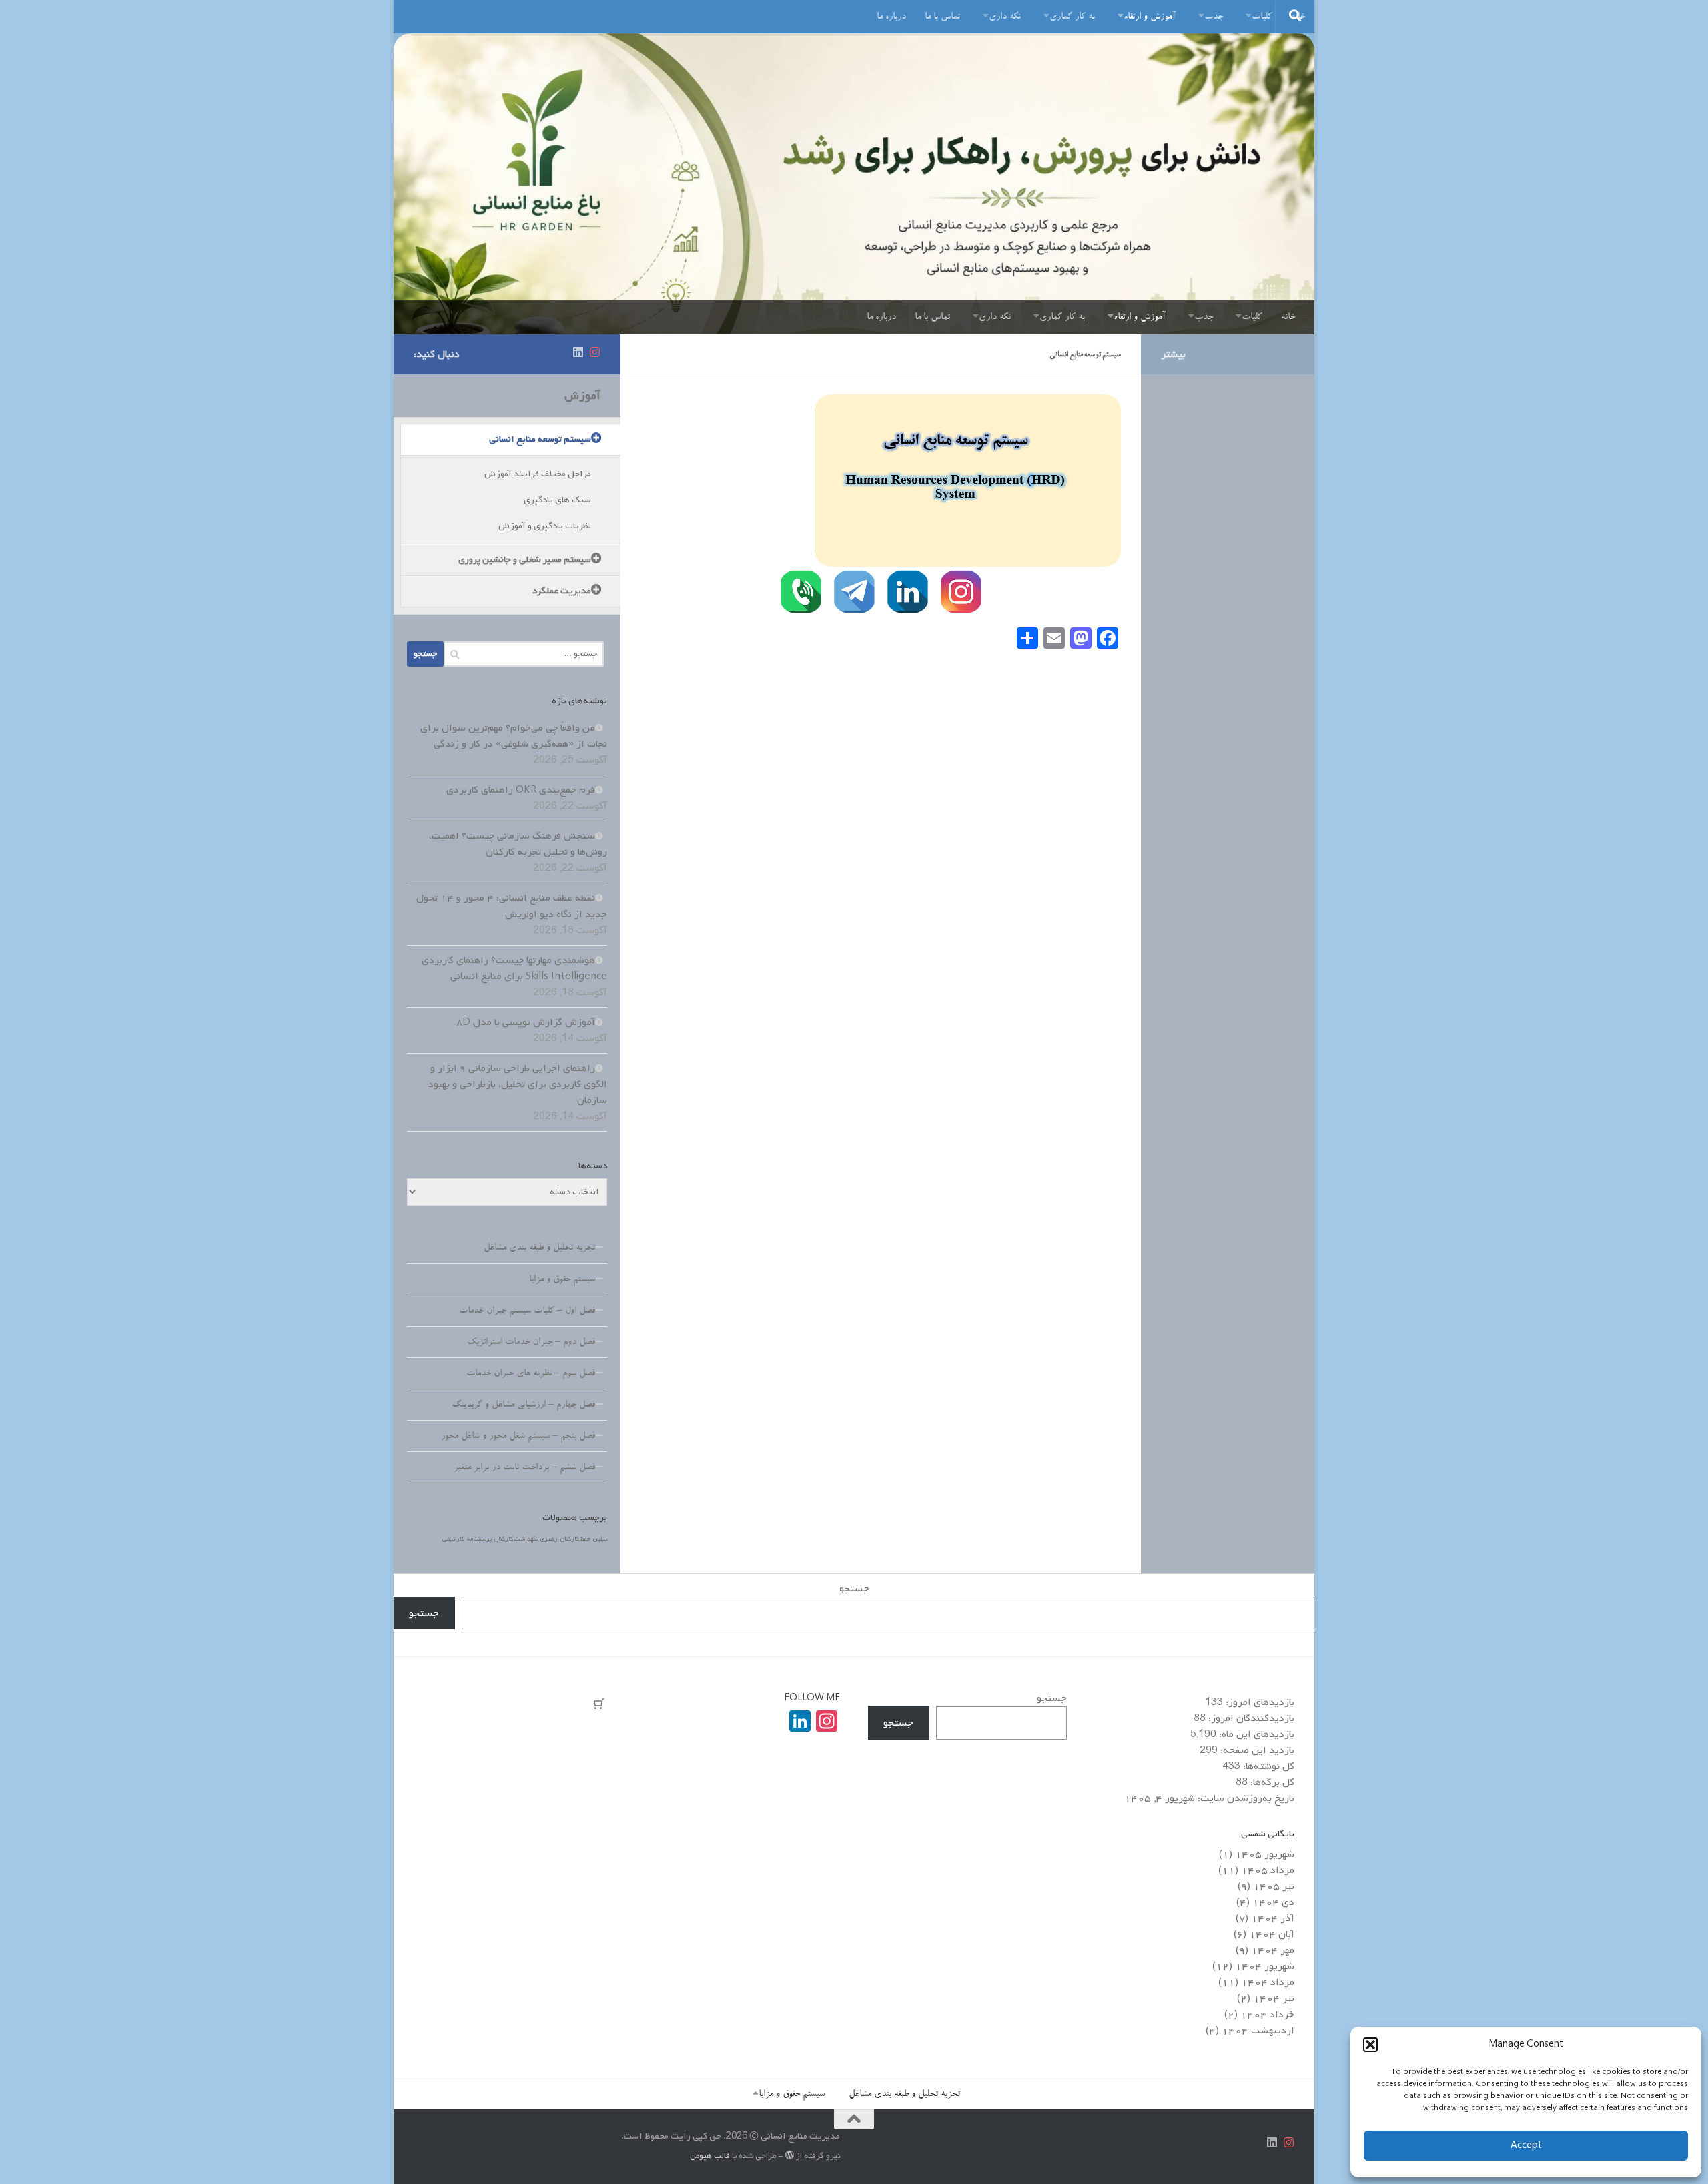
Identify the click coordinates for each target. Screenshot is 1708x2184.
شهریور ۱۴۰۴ (1265, 1966)
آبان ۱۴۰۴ (1272, 1934)
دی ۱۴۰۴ (1273, 1902)
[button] (1370, 2045)
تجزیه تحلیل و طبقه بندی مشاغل (539, 1248)
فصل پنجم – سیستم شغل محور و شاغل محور (518, 1437)
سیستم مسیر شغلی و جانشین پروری (525, 560)
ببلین (600, 1539)
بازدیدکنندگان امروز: (1250, 1718)
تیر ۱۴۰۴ (1274, 1998)
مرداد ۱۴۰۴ (1268, 1982)
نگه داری (1005, 17)
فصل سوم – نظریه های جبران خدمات (531, 1374)
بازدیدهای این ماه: (1255, 1734)
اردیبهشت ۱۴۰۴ (1258, 2031)
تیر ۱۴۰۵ (1274, 1886)
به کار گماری (1072, 17)
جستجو (854, 1589)
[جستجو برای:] (524, 654)
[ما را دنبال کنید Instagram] (595, 353)
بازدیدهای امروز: (1259, 1702)
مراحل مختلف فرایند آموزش (538, 474)
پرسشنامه (479, 1539)
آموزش (582, 396)
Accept (1526, 2146)
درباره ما (891, 17)
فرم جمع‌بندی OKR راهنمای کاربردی (521, 790)
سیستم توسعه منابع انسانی (540, 439)
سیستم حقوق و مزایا (562, 1280)
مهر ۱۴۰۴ (1273, 1950)
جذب (1214, 17)
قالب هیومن (710, 2156)
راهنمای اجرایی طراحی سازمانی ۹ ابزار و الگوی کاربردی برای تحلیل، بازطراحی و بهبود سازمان (518, 1084)
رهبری (549, 1539)
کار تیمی (453, 1539)
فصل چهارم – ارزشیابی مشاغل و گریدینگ (523, 1405)
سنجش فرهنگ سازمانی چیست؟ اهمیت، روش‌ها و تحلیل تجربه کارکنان (518, 844)
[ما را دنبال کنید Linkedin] (578, 353)
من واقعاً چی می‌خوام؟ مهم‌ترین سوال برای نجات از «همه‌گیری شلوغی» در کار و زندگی (514, 736)
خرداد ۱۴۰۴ (1267, 2015)
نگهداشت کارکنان (516, 1539)
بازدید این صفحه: (1256, 1750)
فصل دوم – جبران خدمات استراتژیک (531, 1343)
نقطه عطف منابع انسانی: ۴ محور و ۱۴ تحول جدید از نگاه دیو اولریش (512, 906)
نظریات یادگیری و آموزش (545, 526)
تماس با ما (942, 17)
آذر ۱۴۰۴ (1273, 1918)
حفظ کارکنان (575, 1539)
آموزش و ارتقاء (1150, 17)
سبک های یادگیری (557, 500)
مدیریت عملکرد (562, 591)
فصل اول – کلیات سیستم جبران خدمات (527, 1311)
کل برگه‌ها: (1271, 1782)
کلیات (1262, 17)
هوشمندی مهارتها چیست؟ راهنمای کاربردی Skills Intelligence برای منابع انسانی (514, 968)
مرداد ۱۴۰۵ (1268, 1870)
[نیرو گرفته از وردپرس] (790, 2155)
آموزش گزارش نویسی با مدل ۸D (526, 1022)
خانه (1288, 318)
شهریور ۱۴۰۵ (1265, 1854)
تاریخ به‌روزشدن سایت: (1245, 1798)
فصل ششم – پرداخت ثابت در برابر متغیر (524, 1468)
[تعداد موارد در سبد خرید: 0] (599, 1704)
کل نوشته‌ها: (1267, 1766)
